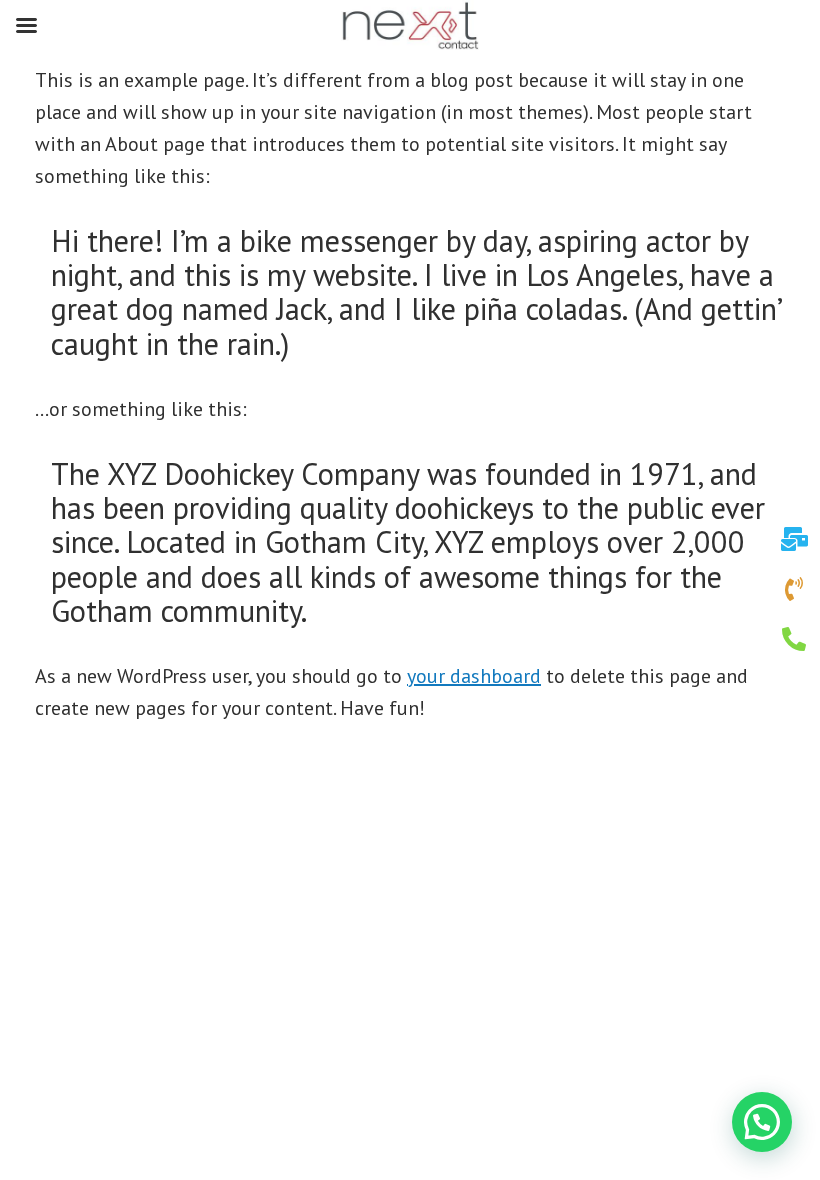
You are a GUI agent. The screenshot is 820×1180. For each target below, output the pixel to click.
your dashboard (474, 676)
